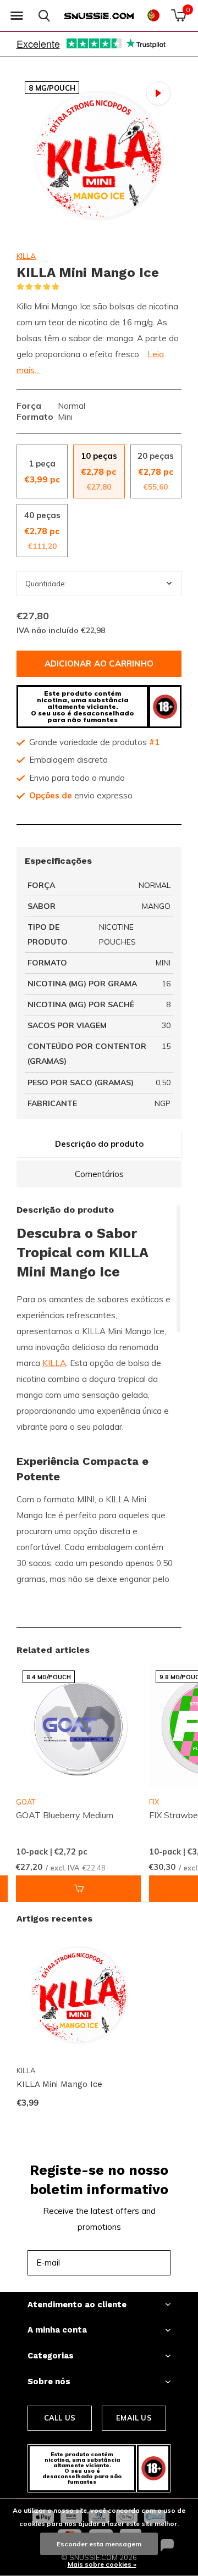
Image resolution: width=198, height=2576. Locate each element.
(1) (67, 287)
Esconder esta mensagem (99, 2544)
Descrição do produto (99, 1144)
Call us (60, 2418)
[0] (178, 15)
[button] (16, 16)
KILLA (26, 256)
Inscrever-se (137, 2263)
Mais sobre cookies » (102, 2564)
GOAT (26, 1802)
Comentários (99, 1174)
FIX (154, 1802)
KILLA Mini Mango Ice (59, 2084)
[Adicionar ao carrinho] (78, 1889)
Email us (134, 2418)
